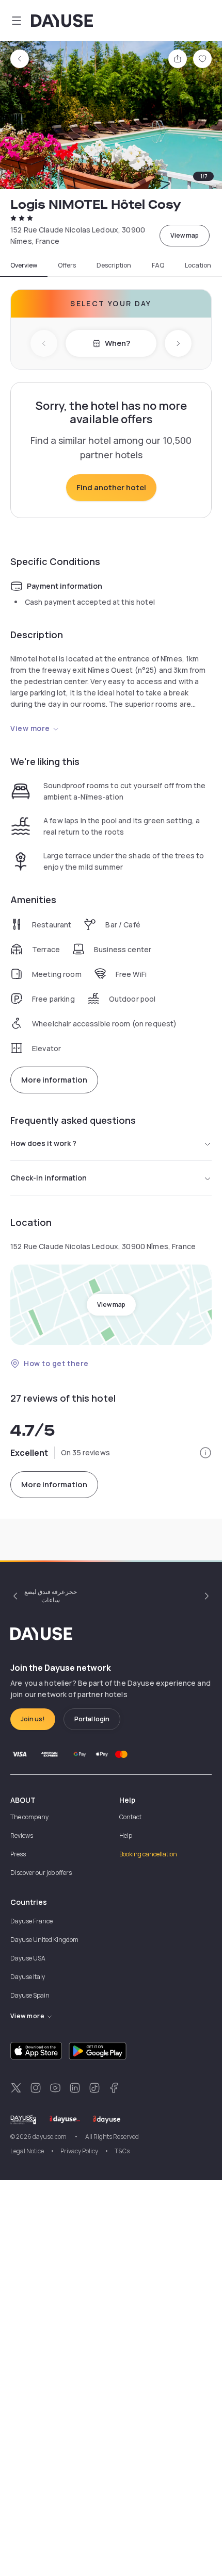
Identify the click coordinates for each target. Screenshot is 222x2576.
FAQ (158, 265)
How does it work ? (43, 1143)
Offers (67, 265)
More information (54, 1080)
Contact (130, 1817)
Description (114, 265)
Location (198, 265)
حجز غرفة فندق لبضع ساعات (51, 1596)
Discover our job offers (41, 1873)
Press (18, 1854)
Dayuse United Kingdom (44, 1940)
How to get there (56, 1363)
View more (30, 728)
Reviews (22, 1835)
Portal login (92, 1719)
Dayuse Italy (28, 1977)
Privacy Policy (79, 2151)
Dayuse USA (28, 1958)
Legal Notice (27, 2151)
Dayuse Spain (30, 1995)
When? (117, 343)
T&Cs (122, 2151)
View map (185, 235)
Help (126, 1835)
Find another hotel (111, 487)
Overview (24, 265)
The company (29, 1817)
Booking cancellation (148, 1854)
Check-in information (49, 1178)
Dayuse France (31, 1921)
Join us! (33, 1719)
